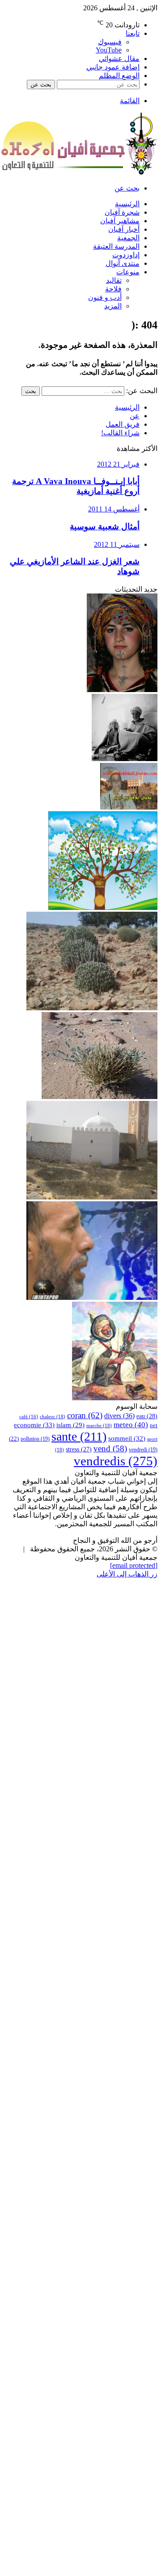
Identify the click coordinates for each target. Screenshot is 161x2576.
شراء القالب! (120, 433)
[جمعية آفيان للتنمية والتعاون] (79, 172)
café (29, 1417)
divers (119, 1416)
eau (147, 1416)
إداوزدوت (126, 255)
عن (135, 416)
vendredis (116, 1461)
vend (110, 1448)
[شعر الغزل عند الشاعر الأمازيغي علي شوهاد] (92, 1297)
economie (34, 1425)
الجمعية (128, 238)
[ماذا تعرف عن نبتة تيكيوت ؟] (92, 1008)
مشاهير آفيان (120, 221)
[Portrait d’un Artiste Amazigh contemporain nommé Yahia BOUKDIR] (129, 807)
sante (79, 1436)
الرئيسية (127, 204)
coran (85, 1415)
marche (99, 1425)
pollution (35, 1439)
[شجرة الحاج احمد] (103, 907)
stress (79, 1449)
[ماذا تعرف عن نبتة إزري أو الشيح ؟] (100, 1097)
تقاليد (114, 280)
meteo (131, 1425)
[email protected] (134, 1565)
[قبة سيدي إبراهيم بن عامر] (92, 1197)
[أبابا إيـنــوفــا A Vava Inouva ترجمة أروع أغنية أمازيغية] (122, 690)
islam (70, 1425)
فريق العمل (123, 424)
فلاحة (113, 289)
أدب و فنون (105, 297)
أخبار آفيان (124, 229)
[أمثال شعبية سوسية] (125, 759)
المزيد (113, 306)
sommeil (127, 1438)
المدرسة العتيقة (116, 246)
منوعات (128, 272)
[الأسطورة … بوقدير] (115, 1398)
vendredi (143, 1450)
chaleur (53, 1416)
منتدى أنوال (123, 263)
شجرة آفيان (122, 212)
